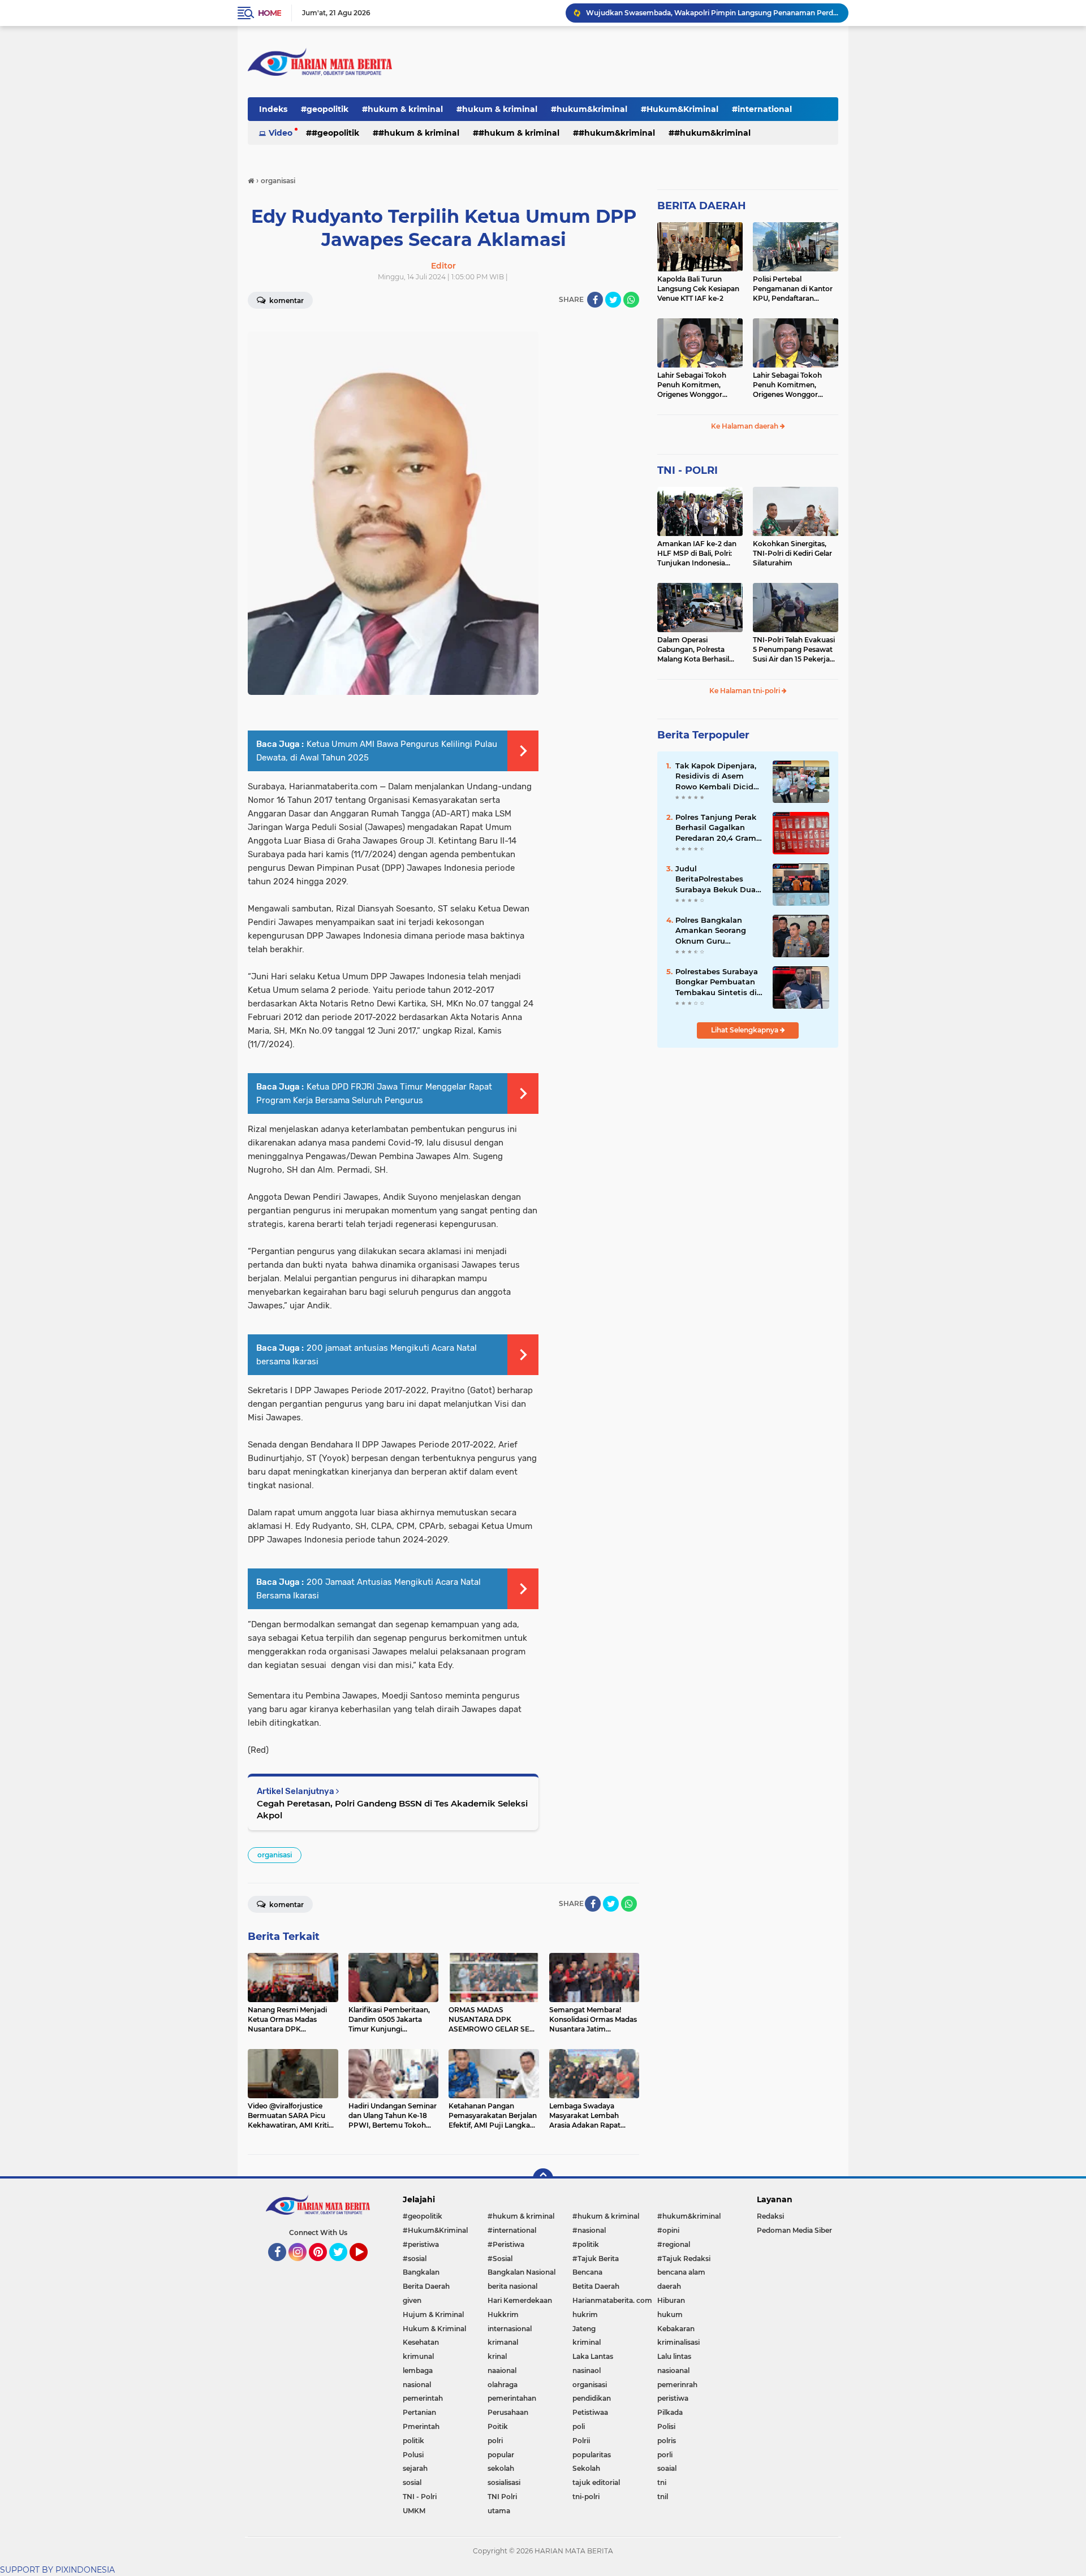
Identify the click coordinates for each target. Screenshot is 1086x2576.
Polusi (413, 2455)
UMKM (414, 2511)
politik (413, 2441)
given (412, 2300)
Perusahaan (508, 2412)
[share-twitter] (613, 300)
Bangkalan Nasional (522, 2272)
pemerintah (423, 2398)
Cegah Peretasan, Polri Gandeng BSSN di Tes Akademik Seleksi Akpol (392, 1809)
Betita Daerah (596, 2286)
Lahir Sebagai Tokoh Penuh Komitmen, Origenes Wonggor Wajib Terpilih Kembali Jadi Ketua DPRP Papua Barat (698, 385)
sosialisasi (504, 2482)
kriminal (587, 2342)
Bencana (587, 2272)
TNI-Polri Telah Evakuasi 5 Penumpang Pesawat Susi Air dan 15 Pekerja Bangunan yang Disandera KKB (794, 650)
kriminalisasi (678, 2342)
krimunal (418, 2356)
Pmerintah (421, 2426)
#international (762, 109)
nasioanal (673, 2370)
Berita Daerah (426, 2286)
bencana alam (681, 2272)
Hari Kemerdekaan (520, 2300)
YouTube (366, 2266)
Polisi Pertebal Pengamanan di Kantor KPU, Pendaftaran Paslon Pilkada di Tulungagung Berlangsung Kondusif (793, 289)
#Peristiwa (506, 2244)
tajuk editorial (596, 2482)
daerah (669, 2286)
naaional (502, 2370)
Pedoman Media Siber (794, 2230)
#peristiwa (421, 2244)
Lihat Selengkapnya (745, 1030)
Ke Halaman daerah (745, 426)
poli (579, 2426)
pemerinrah (677, 2385)
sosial (412, 2482)
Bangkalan (421, 2272)
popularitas (592, 2455)
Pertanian (419, 2412)
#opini (668, 2230)
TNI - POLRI (688, 470)
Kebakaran (676, 2329)
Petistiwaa (590, 2412)
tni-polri (586, 2497)
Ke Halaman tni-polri (745, 691)
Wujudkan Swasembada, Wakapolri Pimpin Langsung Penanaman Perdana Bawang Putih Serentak (712, 13)
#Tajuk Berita (596, 2259)
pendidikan (592, 2398)
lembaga (418, 2370)
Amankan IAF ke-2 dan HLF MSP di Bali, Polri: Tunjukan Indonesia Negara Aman (697, 554)
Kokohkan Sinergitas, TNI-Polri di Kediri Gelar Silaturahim (792, 553)
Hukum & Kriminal (434, 2329)
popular (501, 2455)
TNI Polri (502, 2497)
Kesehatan (421, 2342)
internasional (510, 2329)
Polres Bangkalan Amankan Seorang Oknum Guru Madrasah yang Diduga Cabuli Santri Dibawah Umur (715, 931)
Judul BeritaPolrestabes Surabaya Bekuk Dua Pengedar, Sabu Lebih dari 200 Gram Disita (717, 879)
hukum (670, 2314)
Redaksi (770, 2216)
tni (662, 2482)
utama (499, 2511)
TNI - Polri (420, 2497)
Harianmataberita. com (612, 2300)
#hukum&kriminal (589, 109)
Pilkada (670, 2412)
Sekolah (586, 2468)
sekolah (501, 2468)
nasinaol (587, 2370)
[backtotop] (543, 2179)
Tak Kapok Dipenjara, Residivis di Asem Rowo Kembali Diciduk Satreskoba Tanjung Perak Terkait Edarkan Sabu (719, 776)
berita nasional (512, 2286)
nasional (417, 2385)
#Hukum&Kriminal (680, 109)
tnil (663, 2497)
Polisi (666, 2426)
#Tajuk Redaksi (684, 2259)
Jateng (584, 2329)
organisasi (275, 1855)
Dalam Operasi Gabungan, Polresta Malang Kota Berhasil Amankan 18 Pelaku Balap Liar (693, 650)
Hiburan (671, 2300)
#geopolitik (325, 109)
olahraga (503, 2385)
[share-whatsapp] (631, 300)
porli (665, 2455)
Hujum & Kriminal (433, 2314)
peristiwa (673, 2398)
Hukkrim (503, 2314)
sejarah (415, 2468)
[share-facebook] (595, 300)
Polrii (581, 2441)
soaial (667, 2468)
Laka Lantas (593, 2356)
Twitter (343, 2266)
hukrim (585, 2314)
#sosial (415, 2259)
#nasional (589, 2230)
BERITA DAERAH (702, 206)
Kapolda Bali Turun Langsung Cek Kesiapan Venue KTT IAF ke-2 (698, 289)
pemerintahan (512, 2398)
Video (281, 133)
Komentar (286, 301)
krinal (497, 2356)
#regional (674, 2244)
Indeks (273, 109)
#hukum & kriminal (402, 109)
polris (667, 2441)
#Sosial (500, 2259)
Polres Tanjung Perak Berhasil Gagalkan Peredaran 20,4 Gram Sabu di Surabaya (716, 828)
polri (495, 2441)
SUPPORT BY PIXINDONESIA (57, 2570)
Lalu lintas (674, 2356)
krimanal (503, 2342)
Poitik (498, 2426)
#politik (586, 2244)
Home (270, 13)
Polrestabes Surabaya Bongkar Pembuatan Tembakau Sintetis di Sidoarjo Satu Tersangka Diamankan (718, 982)
